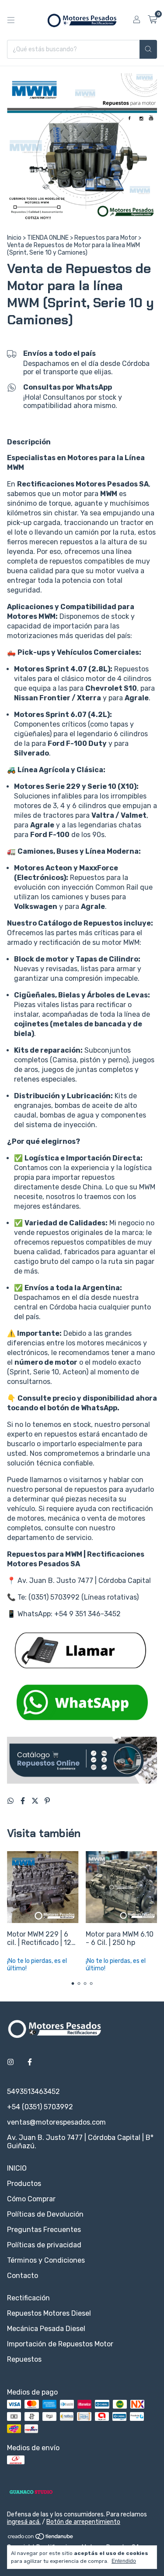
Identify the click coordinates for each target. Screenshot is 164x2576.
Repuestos (24, 2359)
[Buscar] (148, 49)
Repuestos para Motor (106, 238)
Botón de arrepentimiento (83, 2522)
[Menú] (11, 20)
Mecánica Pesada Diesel (46, 2329)
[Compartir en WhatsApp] (11, 1801)
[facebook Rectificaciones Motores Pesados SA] (30, 2062)
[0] (152, 20)
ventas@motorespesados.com (56, 2122)
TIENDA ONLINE (48, 238)
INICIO (17, 2168)
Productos (24, 2184)
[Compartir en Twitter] (36, 1801)
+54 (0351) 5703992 (40, 2107)
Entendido (124, 2561)
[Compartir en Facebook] (24, 1801)
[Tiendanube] (41, 2538)
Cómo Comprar (31, 2199)
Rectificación (28, 2298)
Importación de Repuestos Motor (60, 2344)
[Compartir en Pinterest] (47, 1801)
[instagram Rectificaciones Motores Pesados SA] (10, 2062)
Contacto (23, 2276)
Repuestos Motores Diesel (49, 2313)
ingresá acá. (24, 2522)
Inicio (14, 238)
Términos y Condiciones (46, 2260)
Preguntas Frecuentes (44, 2230)
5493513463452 (33, 2092)
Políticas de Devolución (45, 2214)
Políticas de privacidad (44, 2245)
